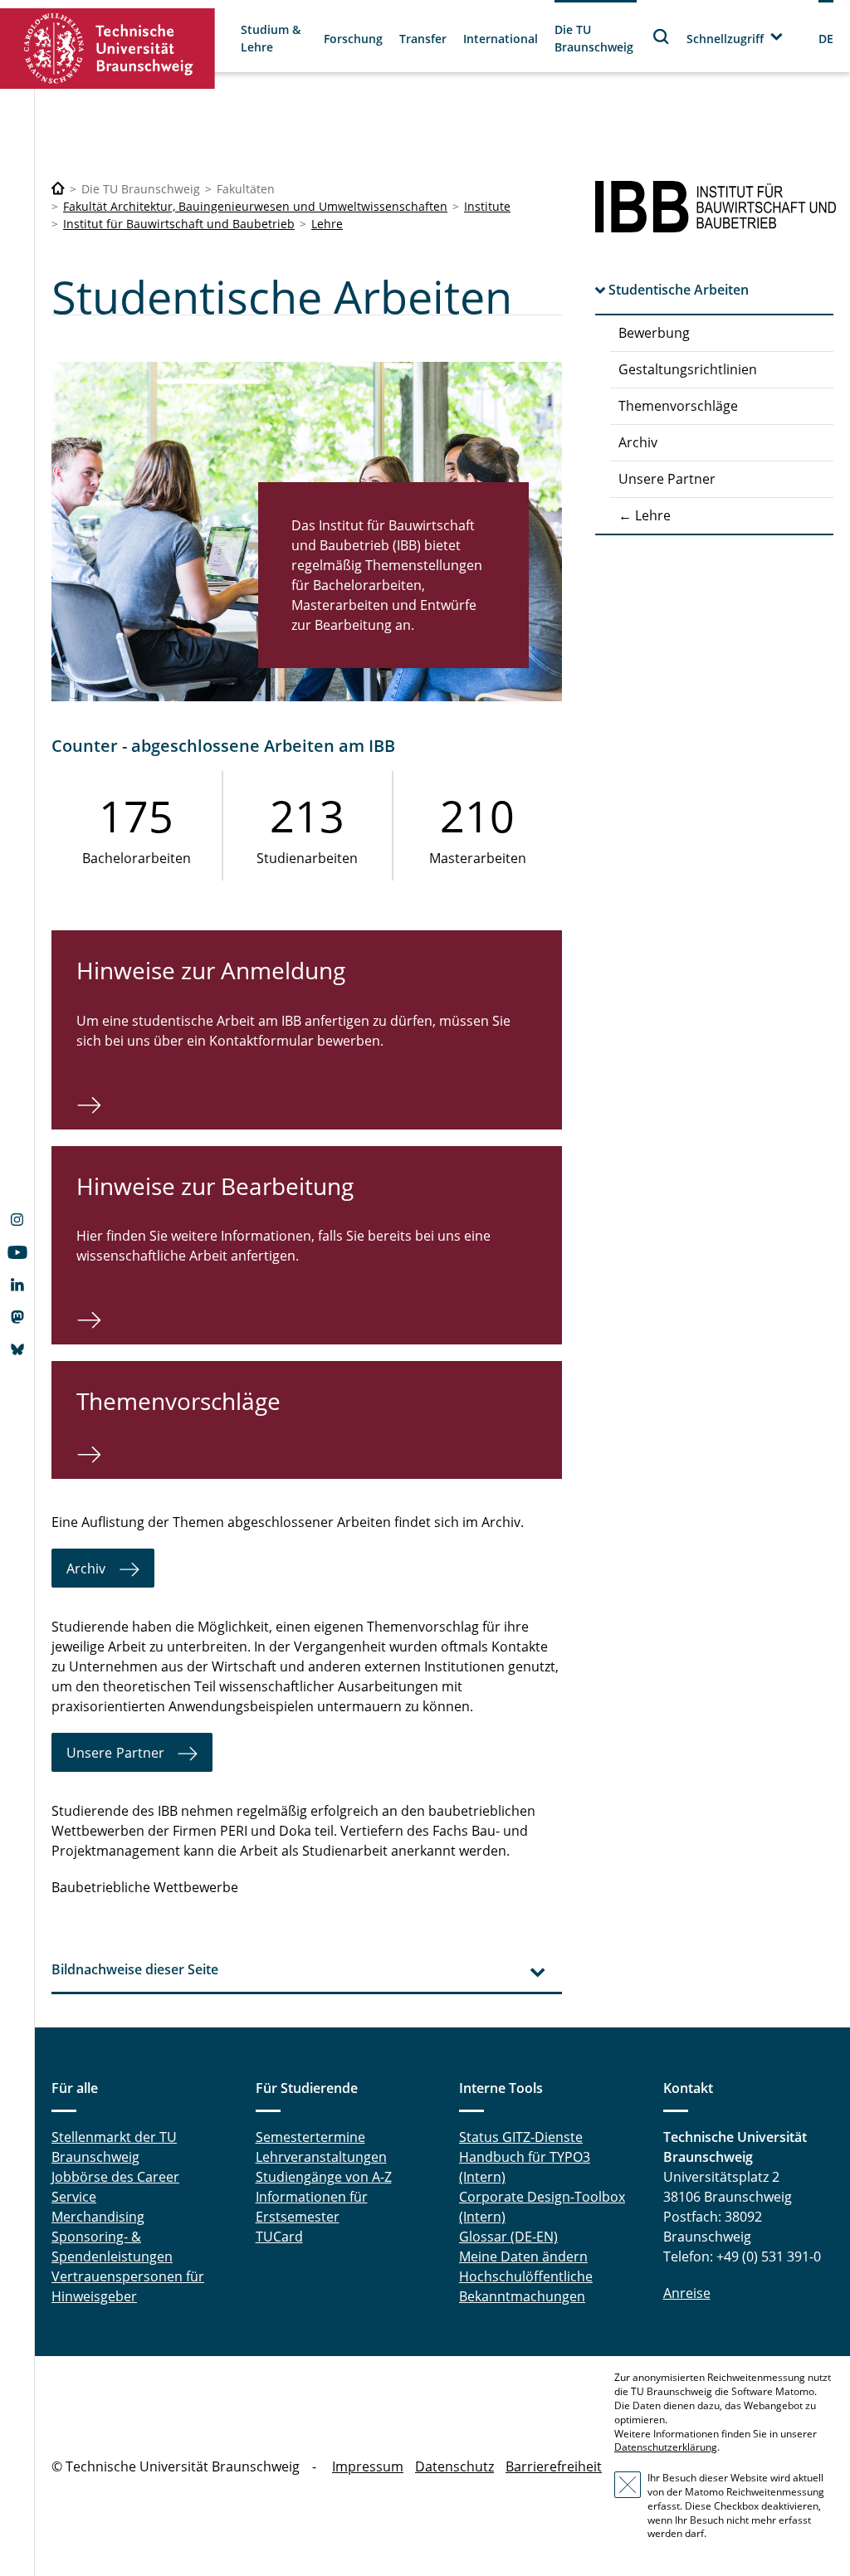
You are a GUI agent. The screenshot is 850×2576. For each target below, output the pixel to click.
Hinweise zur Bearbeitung (215, 1186)
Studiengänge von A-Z (324, 2177)
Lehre (327, 224)
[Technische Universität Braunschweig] (108, 49)
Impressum (368, 2466)
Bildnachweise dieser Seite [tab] (135, 1969)
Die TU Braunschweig (594, 38)
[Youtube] (17, 1254)
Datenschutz (454, 2466)
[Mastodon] (17, 1319)
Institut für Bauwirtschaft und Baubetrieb (179, 224)
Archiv (638, 442)
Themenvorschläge (678, 406)
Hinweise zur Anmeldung (211, 970)
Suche (662, 36)
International (501, 39)
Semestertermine (310, 2137)
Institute (487, 206)
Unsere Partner (667, 479)
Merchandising (98, 2217)
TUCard (279, 2237)
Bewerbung (654, 333)
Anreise (687, 2293)
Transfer (423, 39)
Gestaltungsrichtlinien (688, 369)
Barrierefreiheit (554, 2466)
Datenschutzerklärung (666, 2447)
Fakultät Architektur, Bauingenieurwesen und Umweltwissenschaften (255, 206)
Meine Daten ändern (523, 2256)
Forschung (353, 39)
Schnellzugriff (725, 39)
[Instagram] (17, 1222)
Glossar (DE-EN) (508, 2237)
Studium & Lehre (271, 38)
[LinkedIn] (17, 1286)
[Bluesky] (17, 1351)
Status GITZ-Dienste (521, 2137)
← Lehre (645, 515)
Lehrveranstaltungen (321, 2157)
